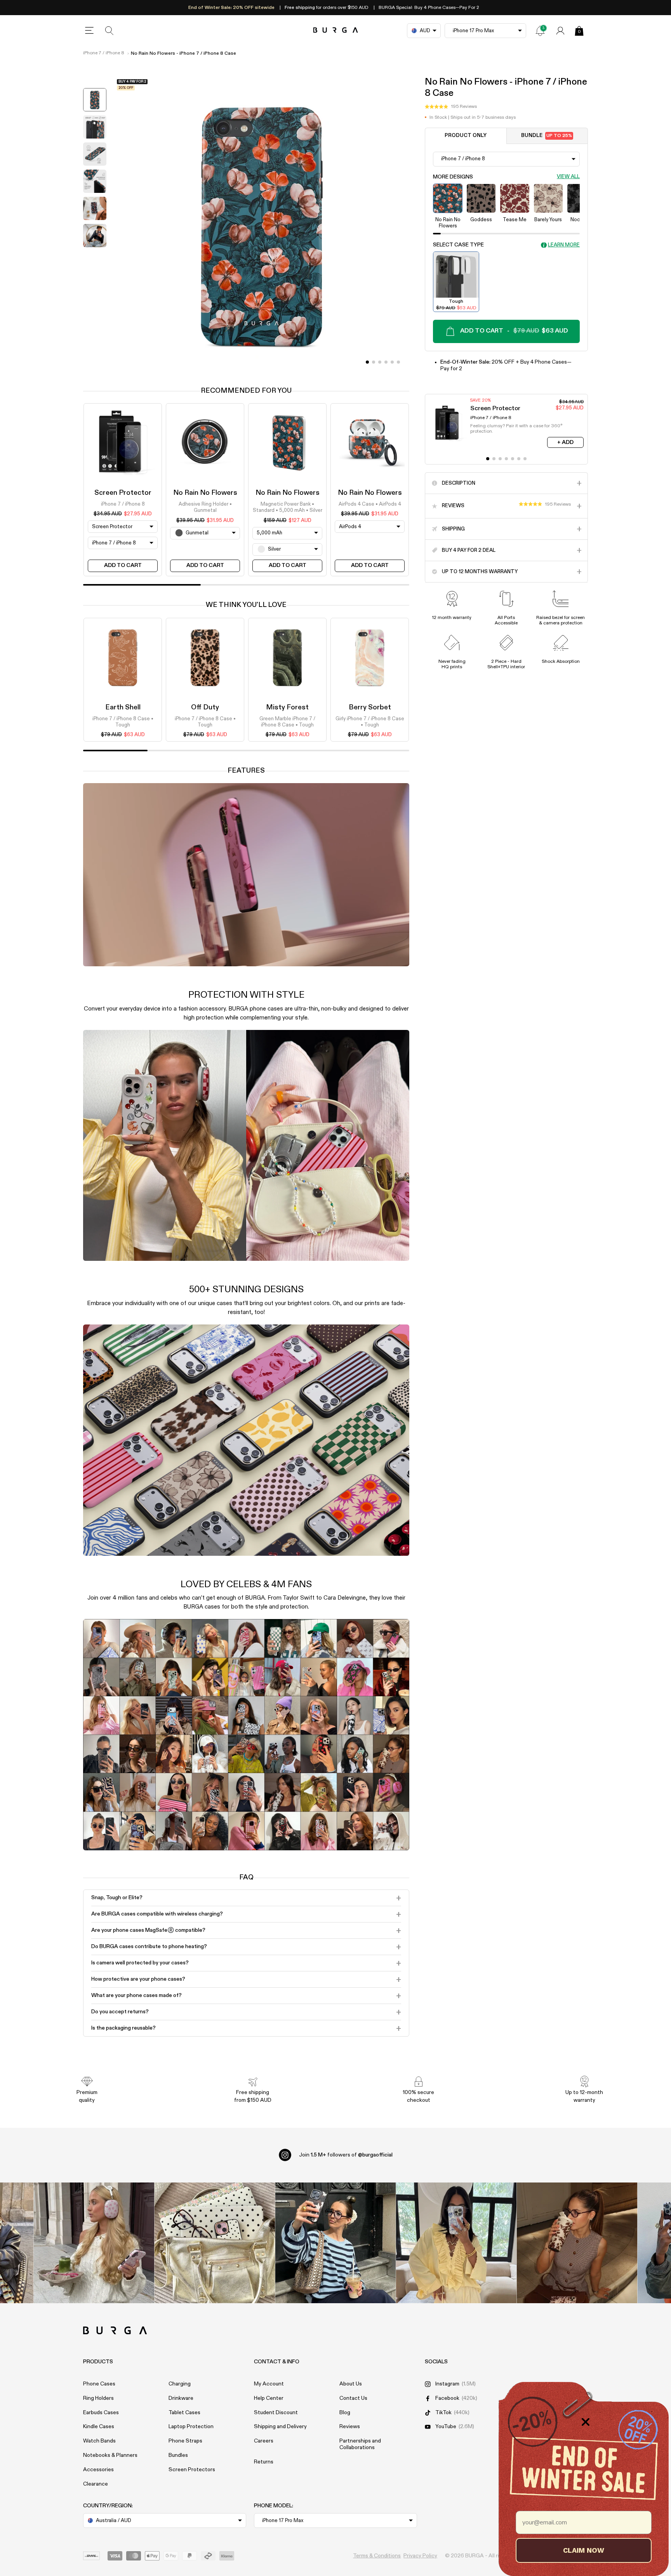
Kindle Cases (99, 2427)
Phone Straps (185, 2441)
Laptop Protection (191, 2427)
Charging (180, 2384)
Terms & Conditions (377, 2556)
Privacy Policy (420, 2556)
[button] (451, 107)
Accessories (98, 2470)
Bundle (547, 136)
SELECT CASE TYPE (458, 245)
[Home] (336, 30)
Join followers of (346, 2155)
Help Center (269, 2398)
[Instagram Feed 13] (94, 2243)
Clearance (96, 2484)
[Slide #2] (380, 362)
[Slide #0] (367, 362)
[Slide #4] (392, 362)
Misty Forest (287, 707)
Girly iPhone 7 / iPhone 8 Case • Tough (370, 722)
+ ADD (565, 442)
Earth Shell (123, 707)
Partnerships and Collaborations (360, 2444)
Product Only (466, 136)
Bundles (178, 2455)
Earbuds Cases (101, 2413)
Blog (345, 2413)
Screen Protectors (192, 2470)
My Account (269, 2384)
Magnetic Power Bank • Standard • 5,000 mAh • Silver (288, 507)
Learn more (564, 245)
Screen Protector (123, 493)
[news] (540, 31)
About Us (351, 2384)
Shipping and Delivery (280, 2427)
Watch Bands (99, 2441)
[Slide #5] (398, 362)
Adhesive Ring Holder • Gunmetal (205, 507)
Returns (264, 2462)
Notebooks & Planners (110, 2455)
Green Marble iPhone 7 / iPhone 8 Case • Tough (287, 722)
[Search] (110, 31)
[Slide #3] (386, 362)
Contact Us (353, 2398)
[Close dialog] (586, 2422)
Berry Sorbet (370, 707)
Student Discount (276, 2413)
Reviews (350, 2427)
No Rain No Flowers (205, 493)
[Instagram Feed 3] (577, 2243)
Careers (264, 2441)
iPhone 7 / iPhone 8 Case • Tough (123, 722)
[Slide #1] (374, 362)
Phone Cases (99, 2384)
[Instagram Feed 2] (456, 2243)
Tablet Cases (184, 2413)
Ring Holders (98, 2398)
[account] (560, 31)
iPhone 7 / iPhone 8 (104, 53)
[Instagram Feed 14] (215, 2243)
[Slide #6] (525, 459)
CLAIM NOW (584, 2550)
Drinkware (181, 2398)
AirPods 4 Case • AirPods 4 (370, 504)
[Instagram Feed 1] (336, 2243)
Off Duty (205, 707)
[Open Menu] (89, 31)
